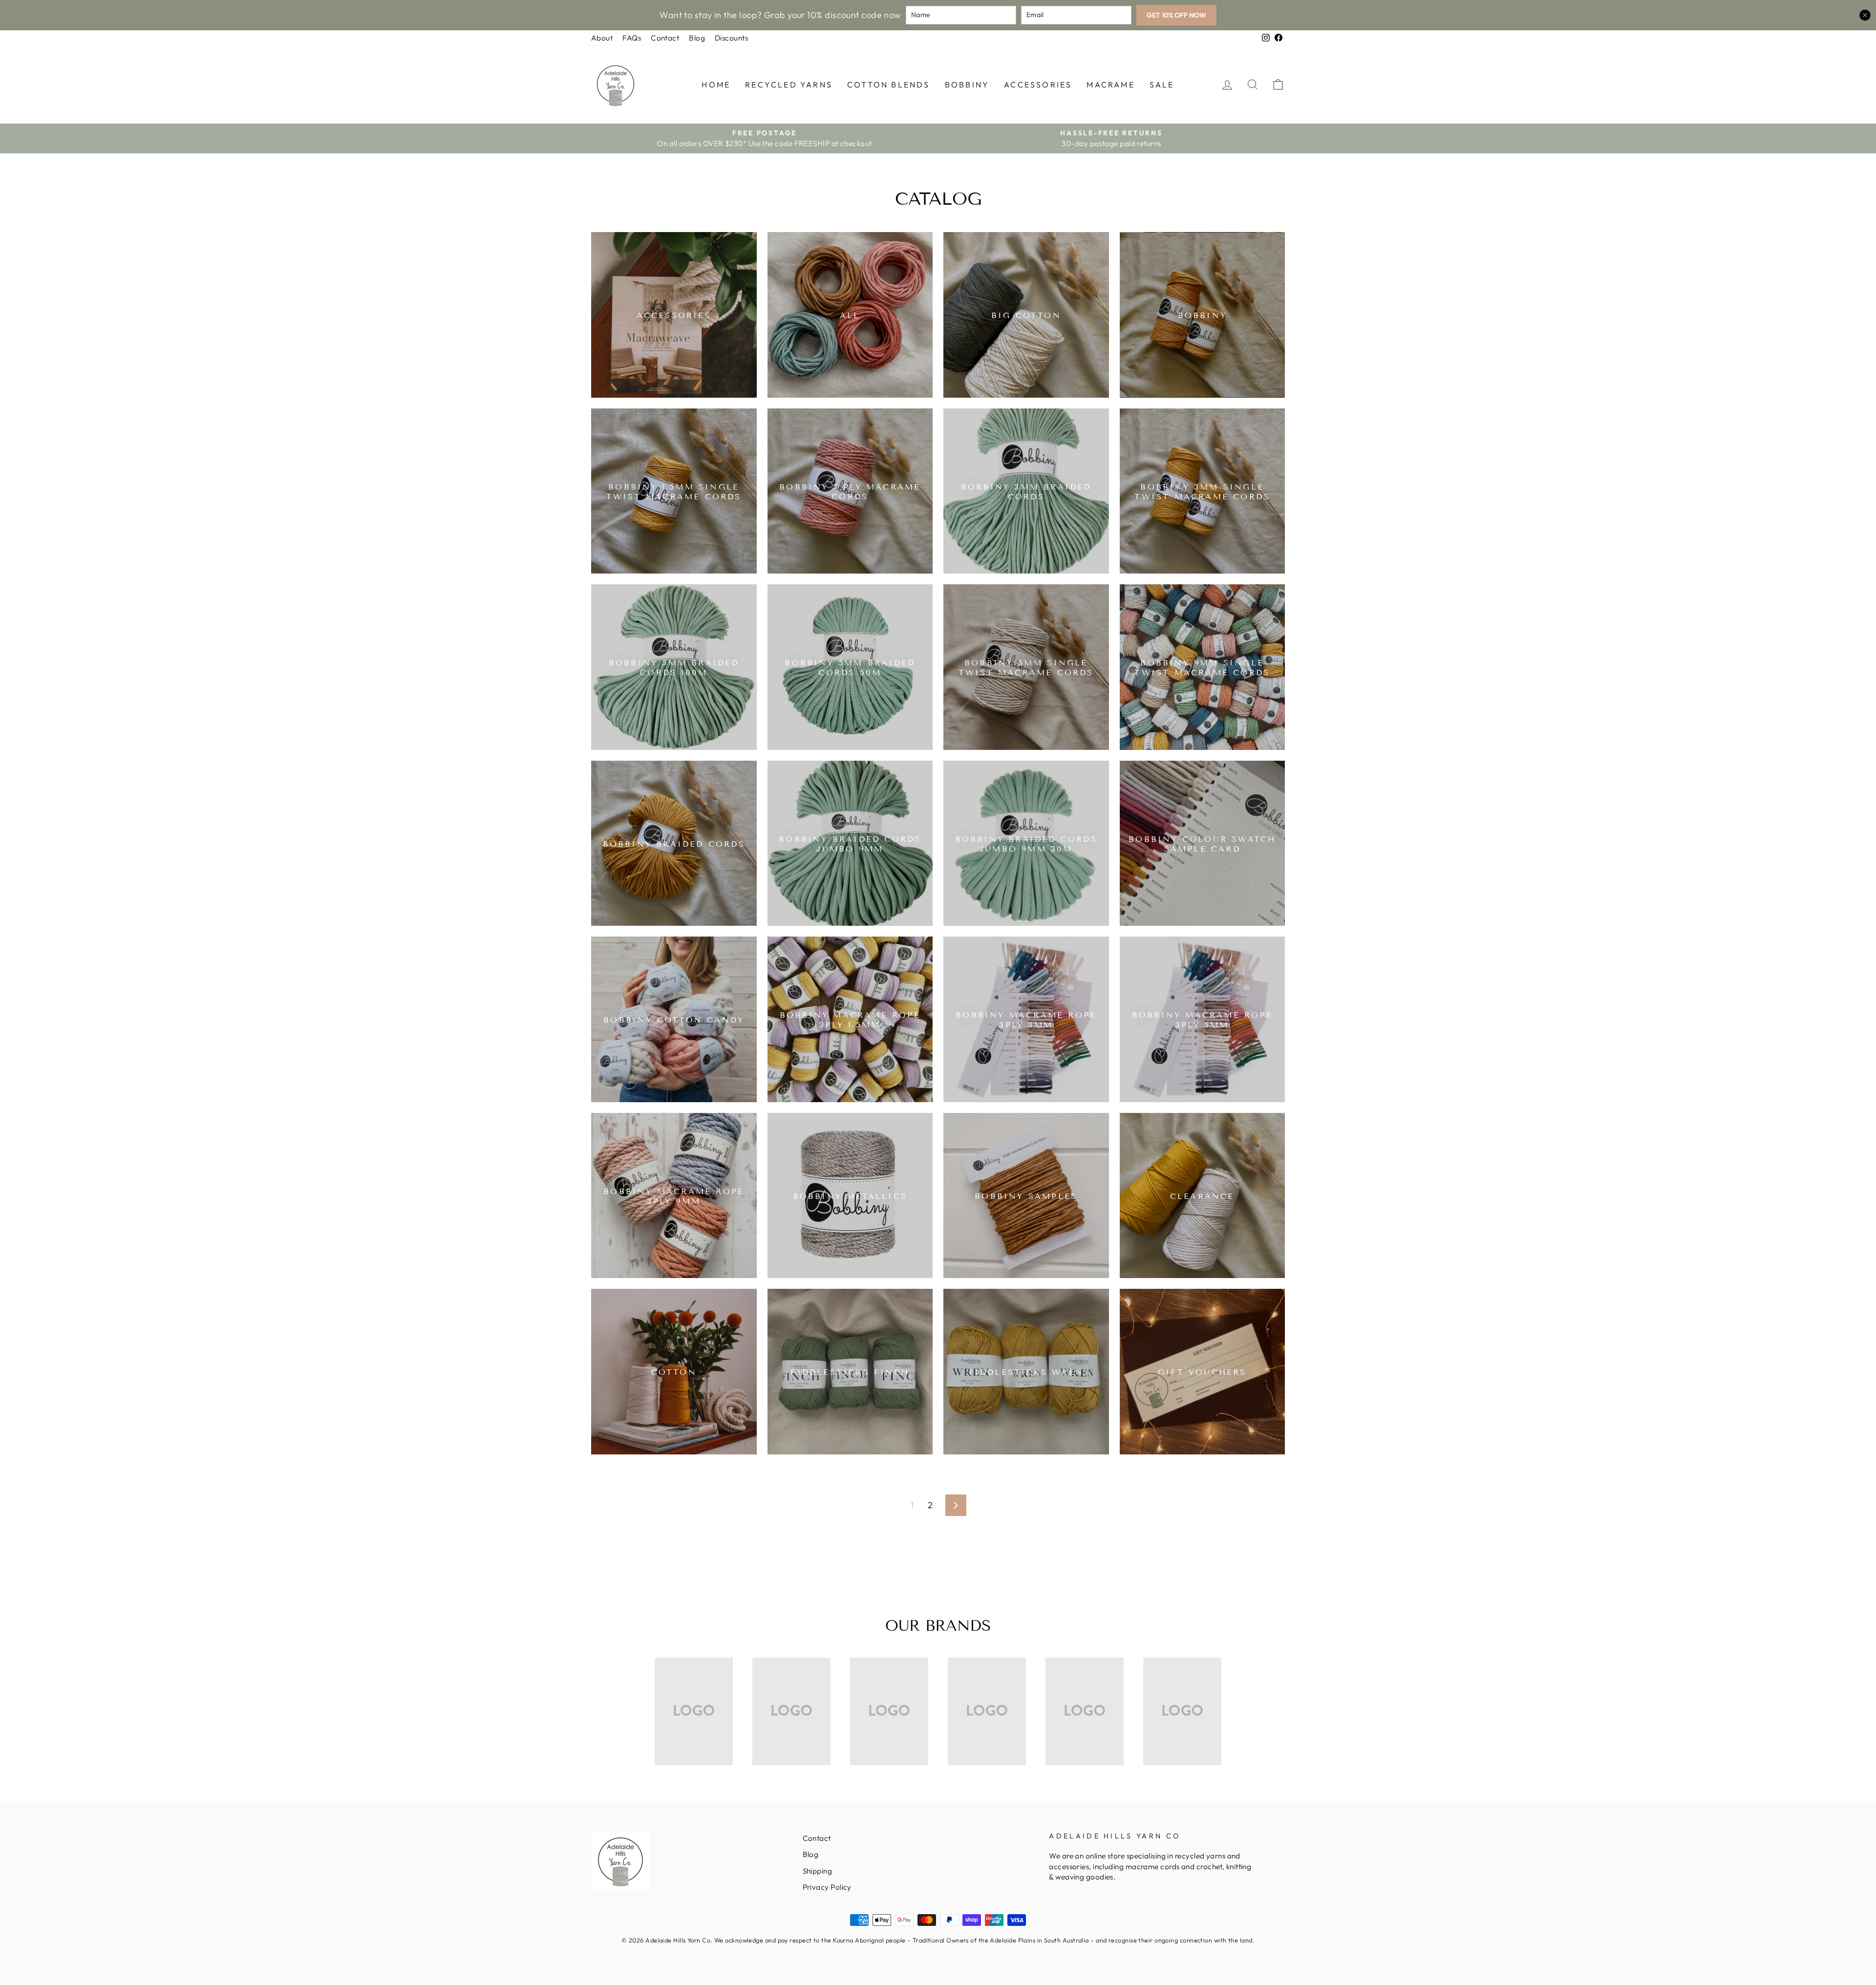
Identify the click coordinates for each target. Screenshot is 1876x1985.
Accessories (1038, 85)
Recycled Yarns (789, 85)
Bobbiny (967, 85)
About (602, 38)
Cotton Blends (889, 85)
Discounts (731, 38)
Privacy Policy (827, 1887)
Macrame (1110, 85)
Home (716, 85)
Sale (1162, 85)
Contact (665, 38)
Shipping (818, 1871)
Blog (697, 38)
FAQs (632, 38)
